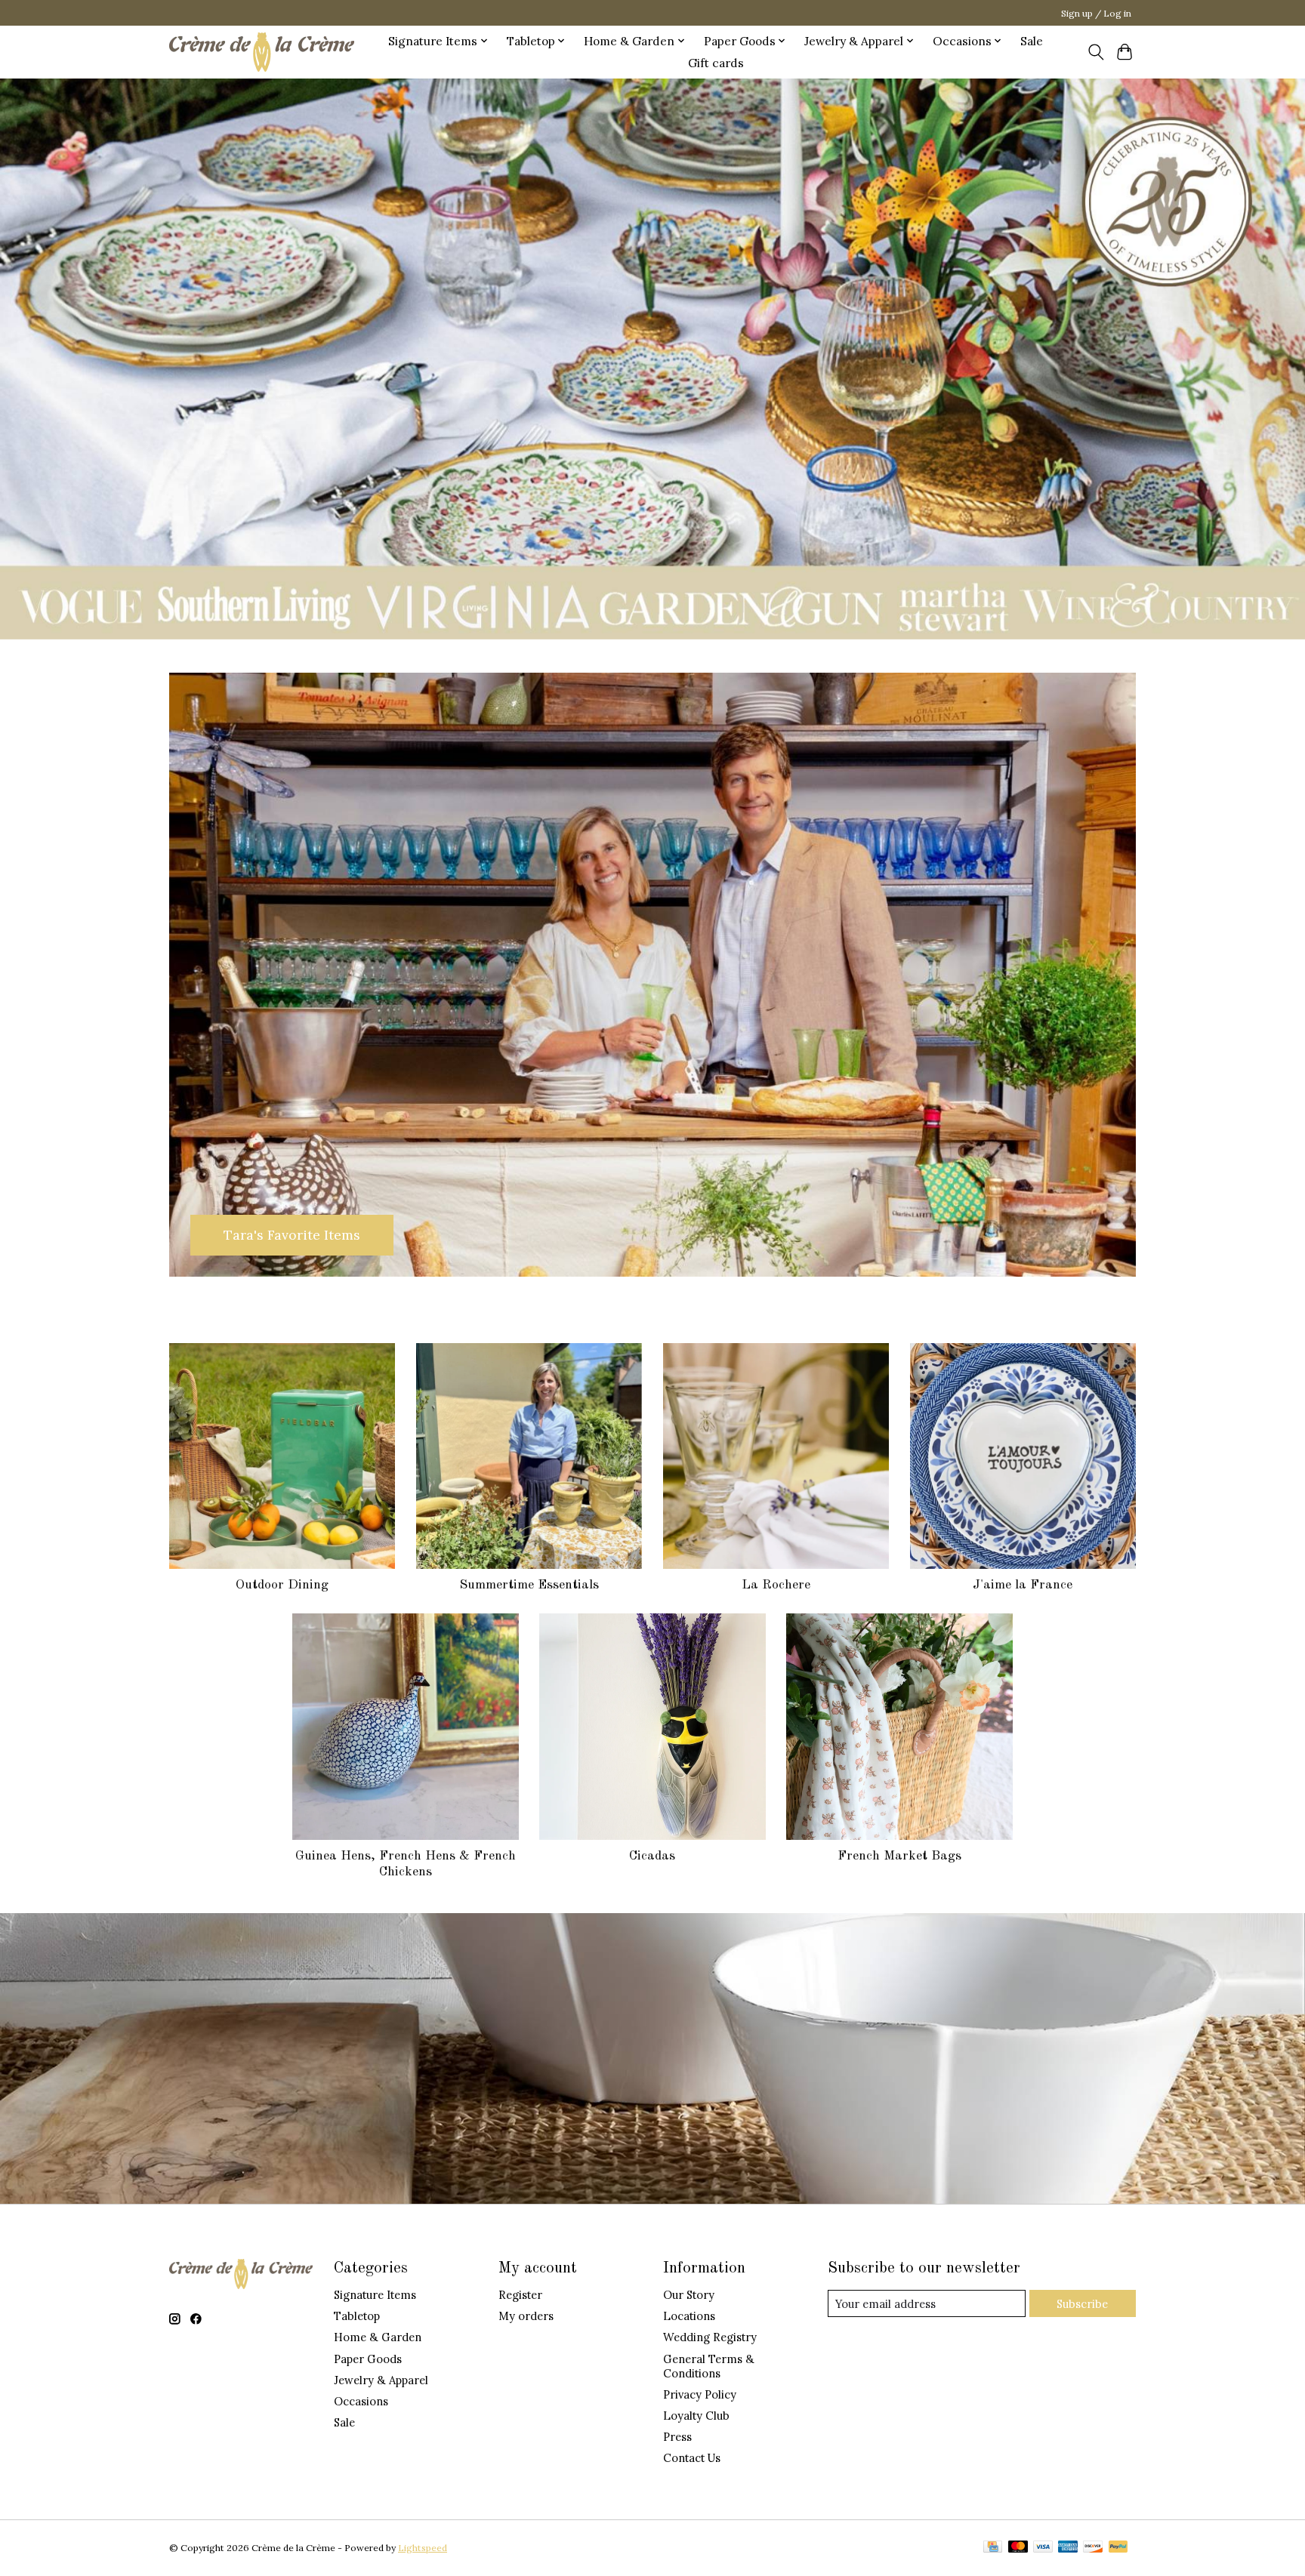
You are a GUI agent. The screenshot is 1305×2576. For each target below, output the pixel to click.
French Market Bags (899, 1856)
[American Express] (1068, 2548)
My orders (526, 2316)
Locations (689, 2316)
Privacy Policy (700, 2394)
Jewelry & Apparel (381, 2380)
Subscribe (1082, 2304)
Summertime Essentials (529, 1585)
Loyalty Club (696, 2416)
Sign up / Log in (1096, 13)
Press (677, 2437)
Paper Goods (368, 2359)
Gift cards (716, 63)
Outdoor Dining (282, 1585)
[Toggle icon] (1095, 52)
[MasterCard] (1018, 2548)
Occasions (361, 2401)
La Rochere (776, 1585)
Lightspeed (423, 2548)
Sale (1032, 41)
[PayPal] (1118, 2548)
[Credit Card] (993, 2548)
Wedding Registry (710, 2337)
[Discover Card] (1093, 2548)
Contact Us (692, 2458)
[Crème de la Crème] (262, 52)
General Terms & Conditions (709, 2366)
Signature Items (375, 2295)
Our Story (689, 2295)
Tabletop (357, 2316)
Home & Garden (378, 2337)
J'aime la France (1023, 1585)
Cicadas (652, 1856)
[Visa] (1043, 2548)
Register (520, 2295)
